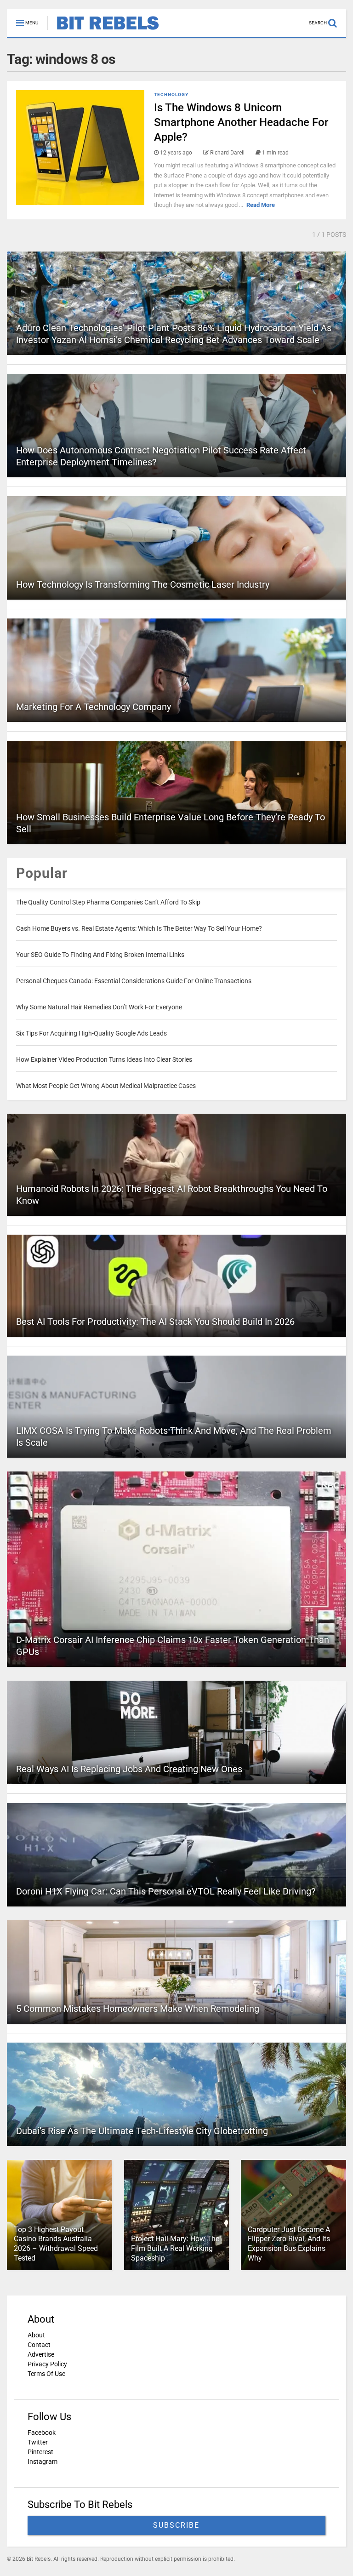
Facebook (42, 2433)
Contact (39, 2345)
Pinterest (40, 2452)
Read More (261, 205)
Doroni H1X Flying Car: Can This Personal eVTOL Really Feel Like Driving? (166, 1891)
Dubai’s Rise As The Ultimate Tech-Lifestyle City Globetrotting (142, 2131)
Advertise (41, 2354)
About (36, 2335)
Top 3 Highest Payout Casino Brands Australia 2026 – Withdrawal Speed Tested (56, 2244)
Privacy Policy (47, 2364)
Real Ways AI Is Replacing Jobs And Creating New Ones (129, 1769)
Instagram (43, 2462)
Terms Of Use (46, 2374)
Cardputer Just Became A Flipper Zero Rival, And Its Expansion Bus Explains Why (289, 2244)
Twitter (38, 2442)
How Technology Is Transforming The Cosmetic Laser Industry (143, 584)
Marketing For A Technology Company (94, 707)
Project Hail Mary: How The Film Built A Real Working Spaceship (175, 2248)
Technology (171, 94)
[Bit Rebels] (103, 30)
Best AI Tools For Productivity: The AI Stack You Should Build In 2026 (155, 1322)
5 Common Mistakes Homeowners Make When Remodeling (138, 2009)
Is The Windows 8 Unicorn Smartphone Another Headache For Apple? (241, 122)
